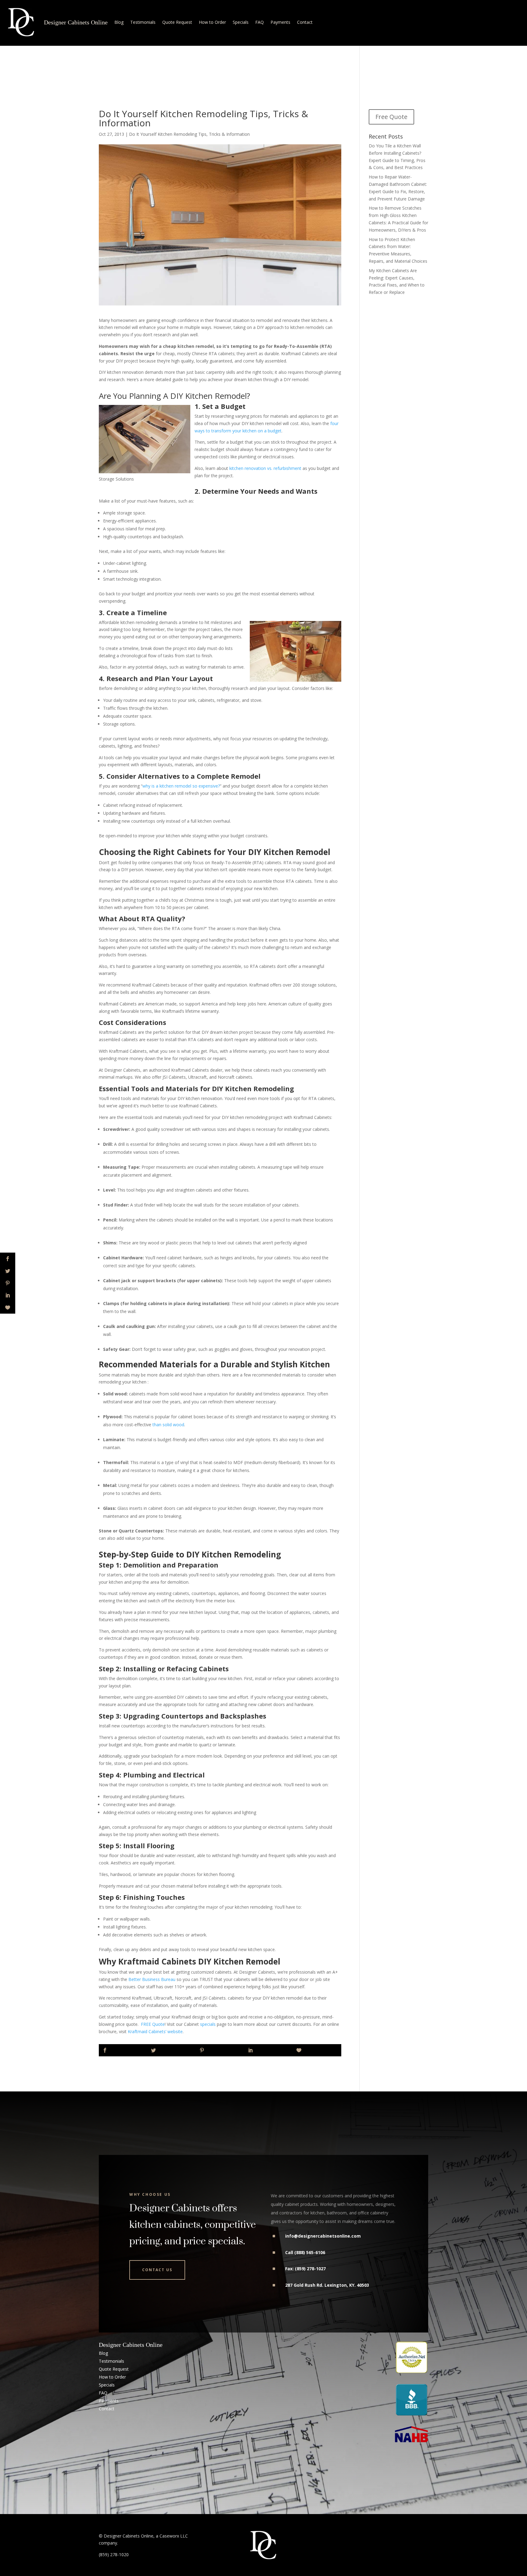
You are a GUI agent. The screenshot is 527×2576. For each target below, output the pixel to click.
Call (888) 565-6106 (305, 2252)
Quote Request (177, 22)
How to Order (212, 22)
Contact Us (157, 2270)
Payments (280, 22)
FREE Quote (153, 2024)
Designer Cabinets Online (76, 22)
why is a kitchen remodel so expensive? (181, 786)
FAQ (260, 22)
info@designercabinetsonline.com (323, 2236)
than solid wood (168, 1425)
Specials (241, 22)
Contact (305, 22)
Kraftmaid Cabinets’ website (155, 2031)
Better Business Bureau (152, 1979)
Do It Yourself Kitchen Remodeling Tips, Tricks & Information (189, 134)
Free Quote (391, 117)
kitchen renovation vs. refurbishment (265, 468)
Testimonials (143, 22)
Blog (119, 22)
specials (208, 2024)
